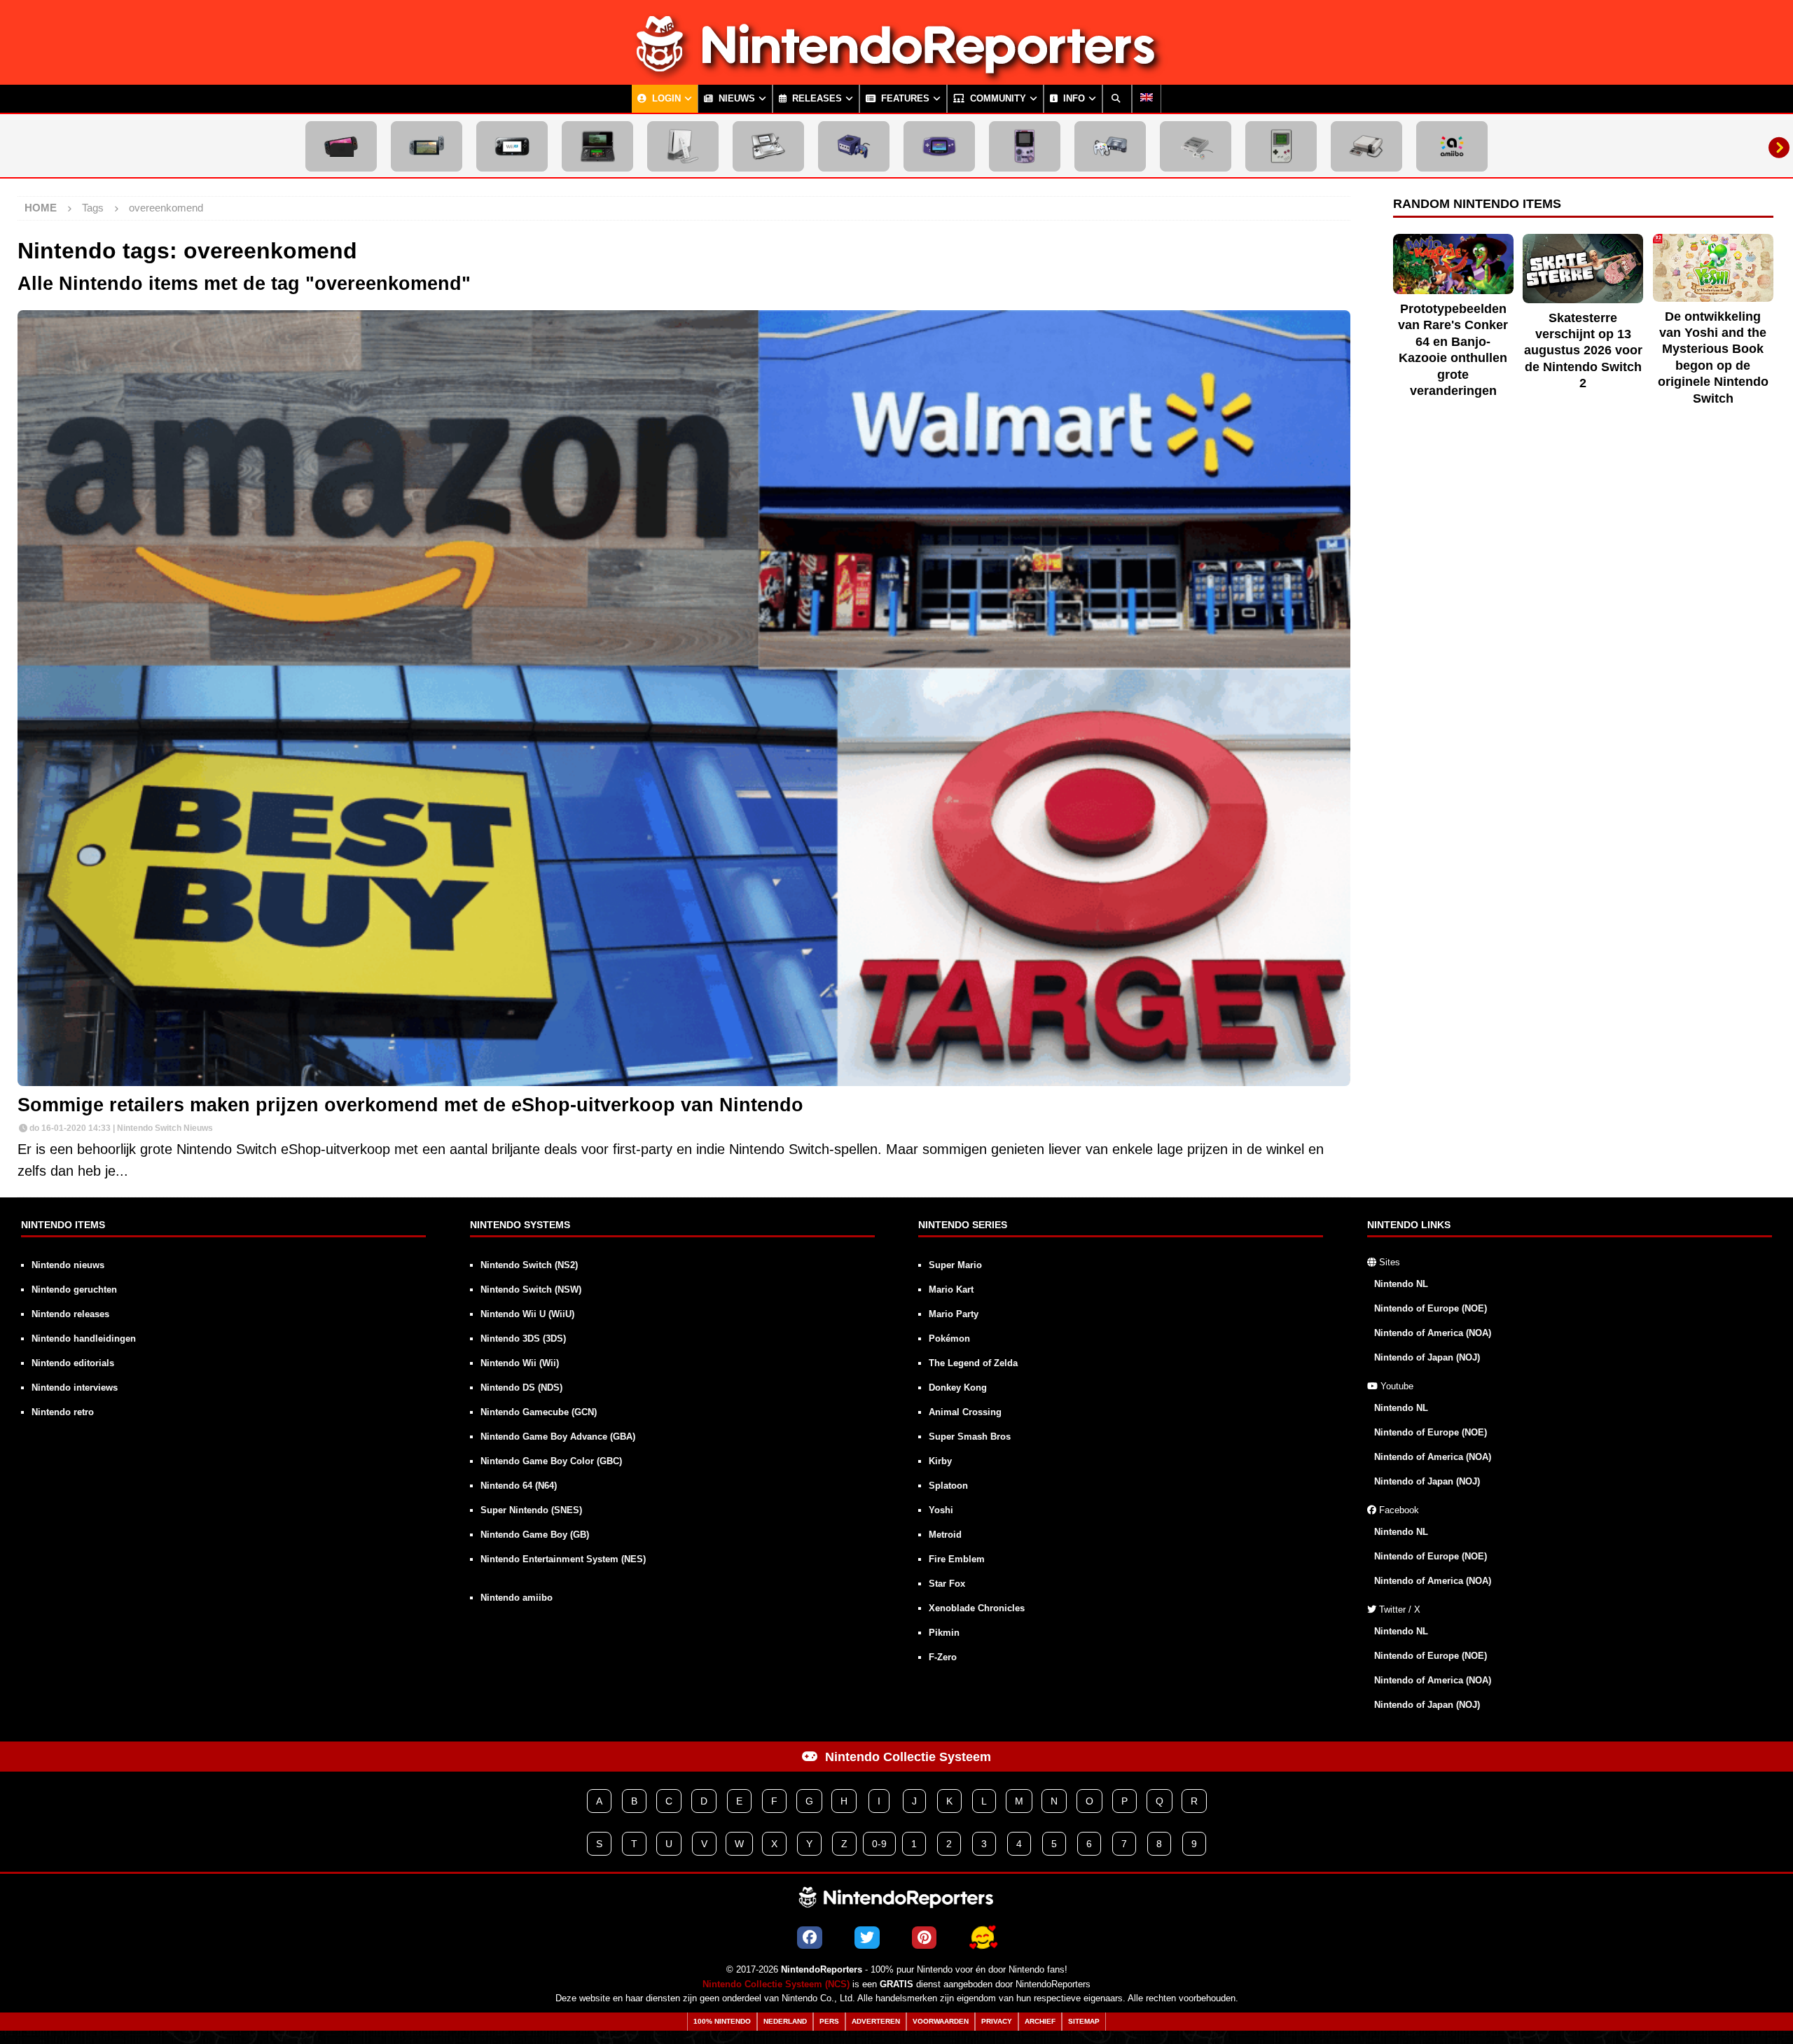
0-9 (879, 1844)
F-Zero (943, 1657)
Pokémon (949, 1339)
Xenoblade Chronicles (977, 1608)
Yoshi (941, 1510)
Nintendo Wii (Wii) (520, 1363)
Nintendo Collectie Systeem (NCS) (776, 1984)
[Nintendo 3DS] (597, 146)
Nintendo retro (63, 1412)
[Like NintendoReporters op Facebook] (810, 1938)
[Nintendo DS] (768, 146)
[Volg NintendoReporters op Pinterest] (924, 1938)
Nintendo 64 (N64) (519, 1486)
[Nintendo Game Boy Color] (1025, 146)
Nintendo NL (1401, 1284)
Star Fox (947, 1584)
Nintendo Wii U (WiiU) (527, 1314)
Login (665, 99)
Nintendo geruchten (74, 1289)
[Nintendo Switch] (427, 146)
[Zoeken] (1117, 99)
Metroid (945, 1535)
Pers (829, 2021)
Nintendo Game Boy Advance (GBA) (558, 1437)
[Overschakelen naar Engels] (1147, 99)
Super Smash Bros (970, 1437)
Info (1073, 99)
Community (997, 99)
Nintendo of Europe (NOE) (1431, 1308)
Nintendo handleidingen (84, 1339)
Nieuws (735, 99)
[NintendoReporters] (896, 73)
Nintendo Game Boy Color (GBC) (551, 1461)
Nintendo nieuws (68, 1265)
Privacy (997, 2021)
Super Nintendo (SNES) (531, 1510)
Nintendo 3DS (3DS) (523, 1339)
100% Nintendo (722, 2021)
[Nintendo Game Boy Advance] (939, 146)
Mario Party (954, 1314)
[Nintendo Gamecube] (854, 146)
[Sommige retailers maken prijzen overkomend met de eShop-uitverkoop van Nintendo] (684, 698)
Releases (816, 99)
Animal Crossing (965, 1412)
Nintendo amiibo (517, 1598)
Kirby (940, 1461)
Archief (1040, 2021)
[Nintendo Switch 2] (341, 146)
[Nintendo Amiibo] (1452, 146)
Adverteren (876, 2021)
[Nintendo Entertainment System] (1366, 146)
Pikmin (944, 1633)
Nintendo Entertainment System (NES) (563, 1559)
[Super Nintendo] (1196, 146)
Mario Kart (951, 1289)
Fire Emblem (957, 1559)
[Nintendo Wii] (683, 146)
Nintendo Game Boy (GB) (535, 1535)
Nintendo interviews (75, 1388)
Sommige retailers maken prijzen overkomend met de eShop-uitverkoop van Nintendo (410, 1105)
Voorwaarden (941, 2021)
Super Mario (955, 1265)
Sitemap (1084, 2021)
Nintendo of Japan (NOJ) (1427, 1357)
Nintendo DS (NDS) (521, 1388)
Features (904, 99)
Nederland (785, 2021)
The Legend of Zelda (973, 1363)
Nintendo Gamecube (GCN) (539, 1412)
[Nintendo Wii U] (512, 146)
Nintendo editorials (73, 1363)
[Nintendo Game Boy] (1281, 146)
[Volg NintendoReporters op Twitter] (867, 1938)
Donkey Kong (958, 1388)
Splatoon (948, 1486)
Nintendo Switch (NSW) (531, 1289)
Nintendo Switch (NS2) (529, 1265)
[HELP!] (983, 1938)
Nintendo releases (70, 1314)
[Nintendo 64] (1110, 146)
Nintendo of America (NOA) (1433, 1333)
